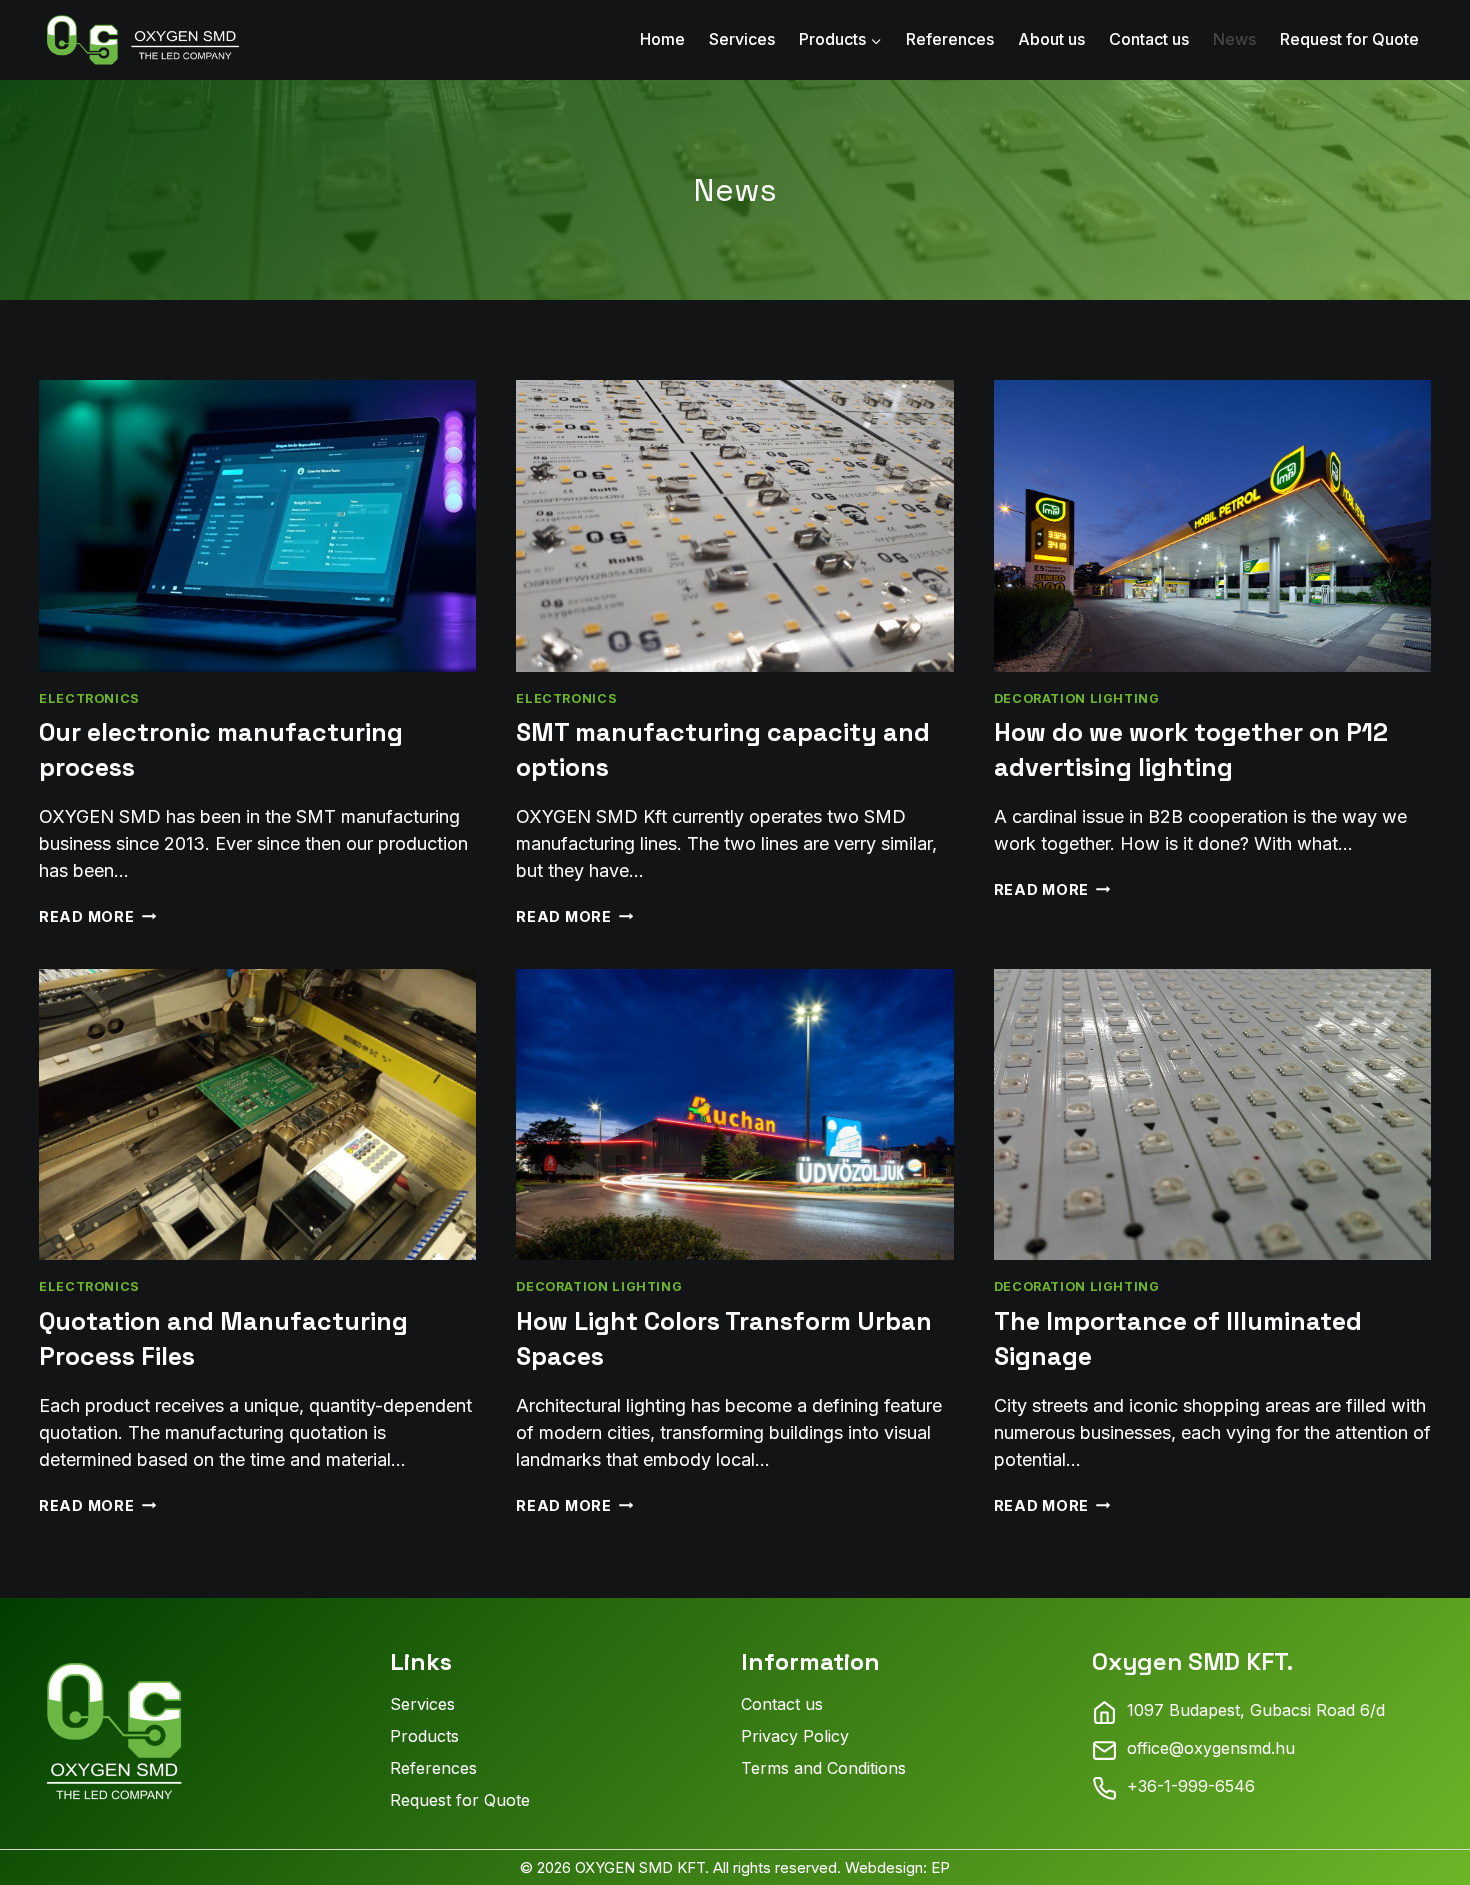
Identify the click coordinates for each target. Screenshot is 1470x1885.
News (1234, 39)
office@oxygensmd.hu (1211, 1748)
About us (1051, 39)
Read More (97, 916)
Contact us (1149, 39)
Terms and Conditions (823, 1768)
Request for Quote (1349, 39)
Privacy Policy (795, 1736)
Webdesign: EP (897, 1867)
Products (424, 1736)
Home (662, 39)
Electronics (89, 698)
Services (742, 39)
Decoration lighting (1077, 698)
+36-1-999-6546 (1191, 1786)
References (950, 39)
